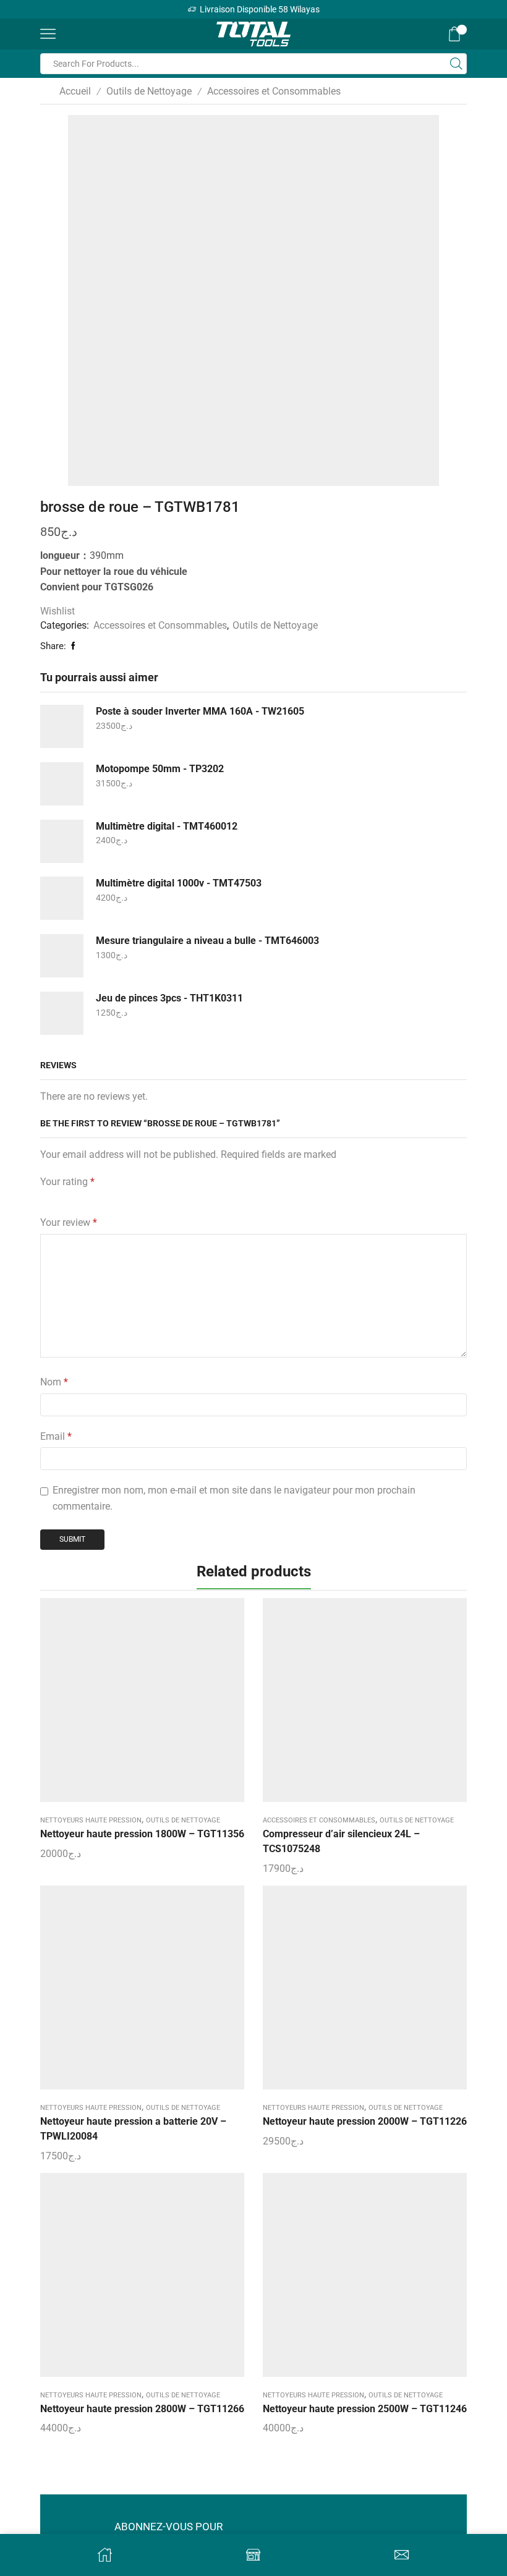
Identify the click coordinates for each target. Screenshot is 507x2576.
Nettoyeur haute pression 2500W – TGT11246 (365, 2409)
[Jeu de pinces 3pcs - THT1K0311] (62, 1013)
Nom (54, 1382)
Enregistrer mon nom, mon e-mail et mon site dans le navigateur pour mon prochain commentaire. (234, 1498)
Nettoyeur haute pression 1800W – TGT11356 (142, 1834)
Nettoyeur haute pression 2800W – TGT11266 (142, 2409)
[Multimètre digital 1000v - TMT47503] (62, 898)
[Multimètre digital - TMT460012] (62, 841)
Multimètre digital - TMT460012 (167, 826)
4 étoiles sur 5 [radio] (130, 1198)
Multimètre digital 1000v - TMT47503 (179, 883)
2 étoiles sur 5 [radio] (66, 1198)
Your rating (67, 1182)
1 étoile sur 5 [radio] (44, 1198)
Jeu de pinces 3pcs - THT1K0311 (169, 998)
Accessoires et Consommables (274, 91)
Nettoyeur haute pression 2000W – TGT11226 (365, 2121)
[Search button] (456, 64)
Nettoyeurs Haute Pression (91, 1820)
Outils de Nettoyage (149, 91)
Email (56, 1436)
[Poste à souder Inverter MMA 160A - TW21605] (62, 726)
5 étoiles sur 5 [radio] (172, 1198)
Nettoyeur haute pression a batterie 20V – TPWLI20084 (133, 2129)
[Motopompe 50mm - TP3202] (62, 784)
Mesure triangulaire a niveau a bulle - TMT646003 (207, 941)
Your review (69, 1222)
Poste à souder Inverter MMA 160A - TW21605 (200, 711)
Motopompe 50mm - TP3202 (160, 769)
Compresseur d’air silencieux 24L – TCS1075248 (341, 1841)
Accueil (75, 91)
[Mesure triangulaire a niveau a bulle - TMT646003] (62, 956)
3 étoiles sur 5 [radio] (94, 1198)
